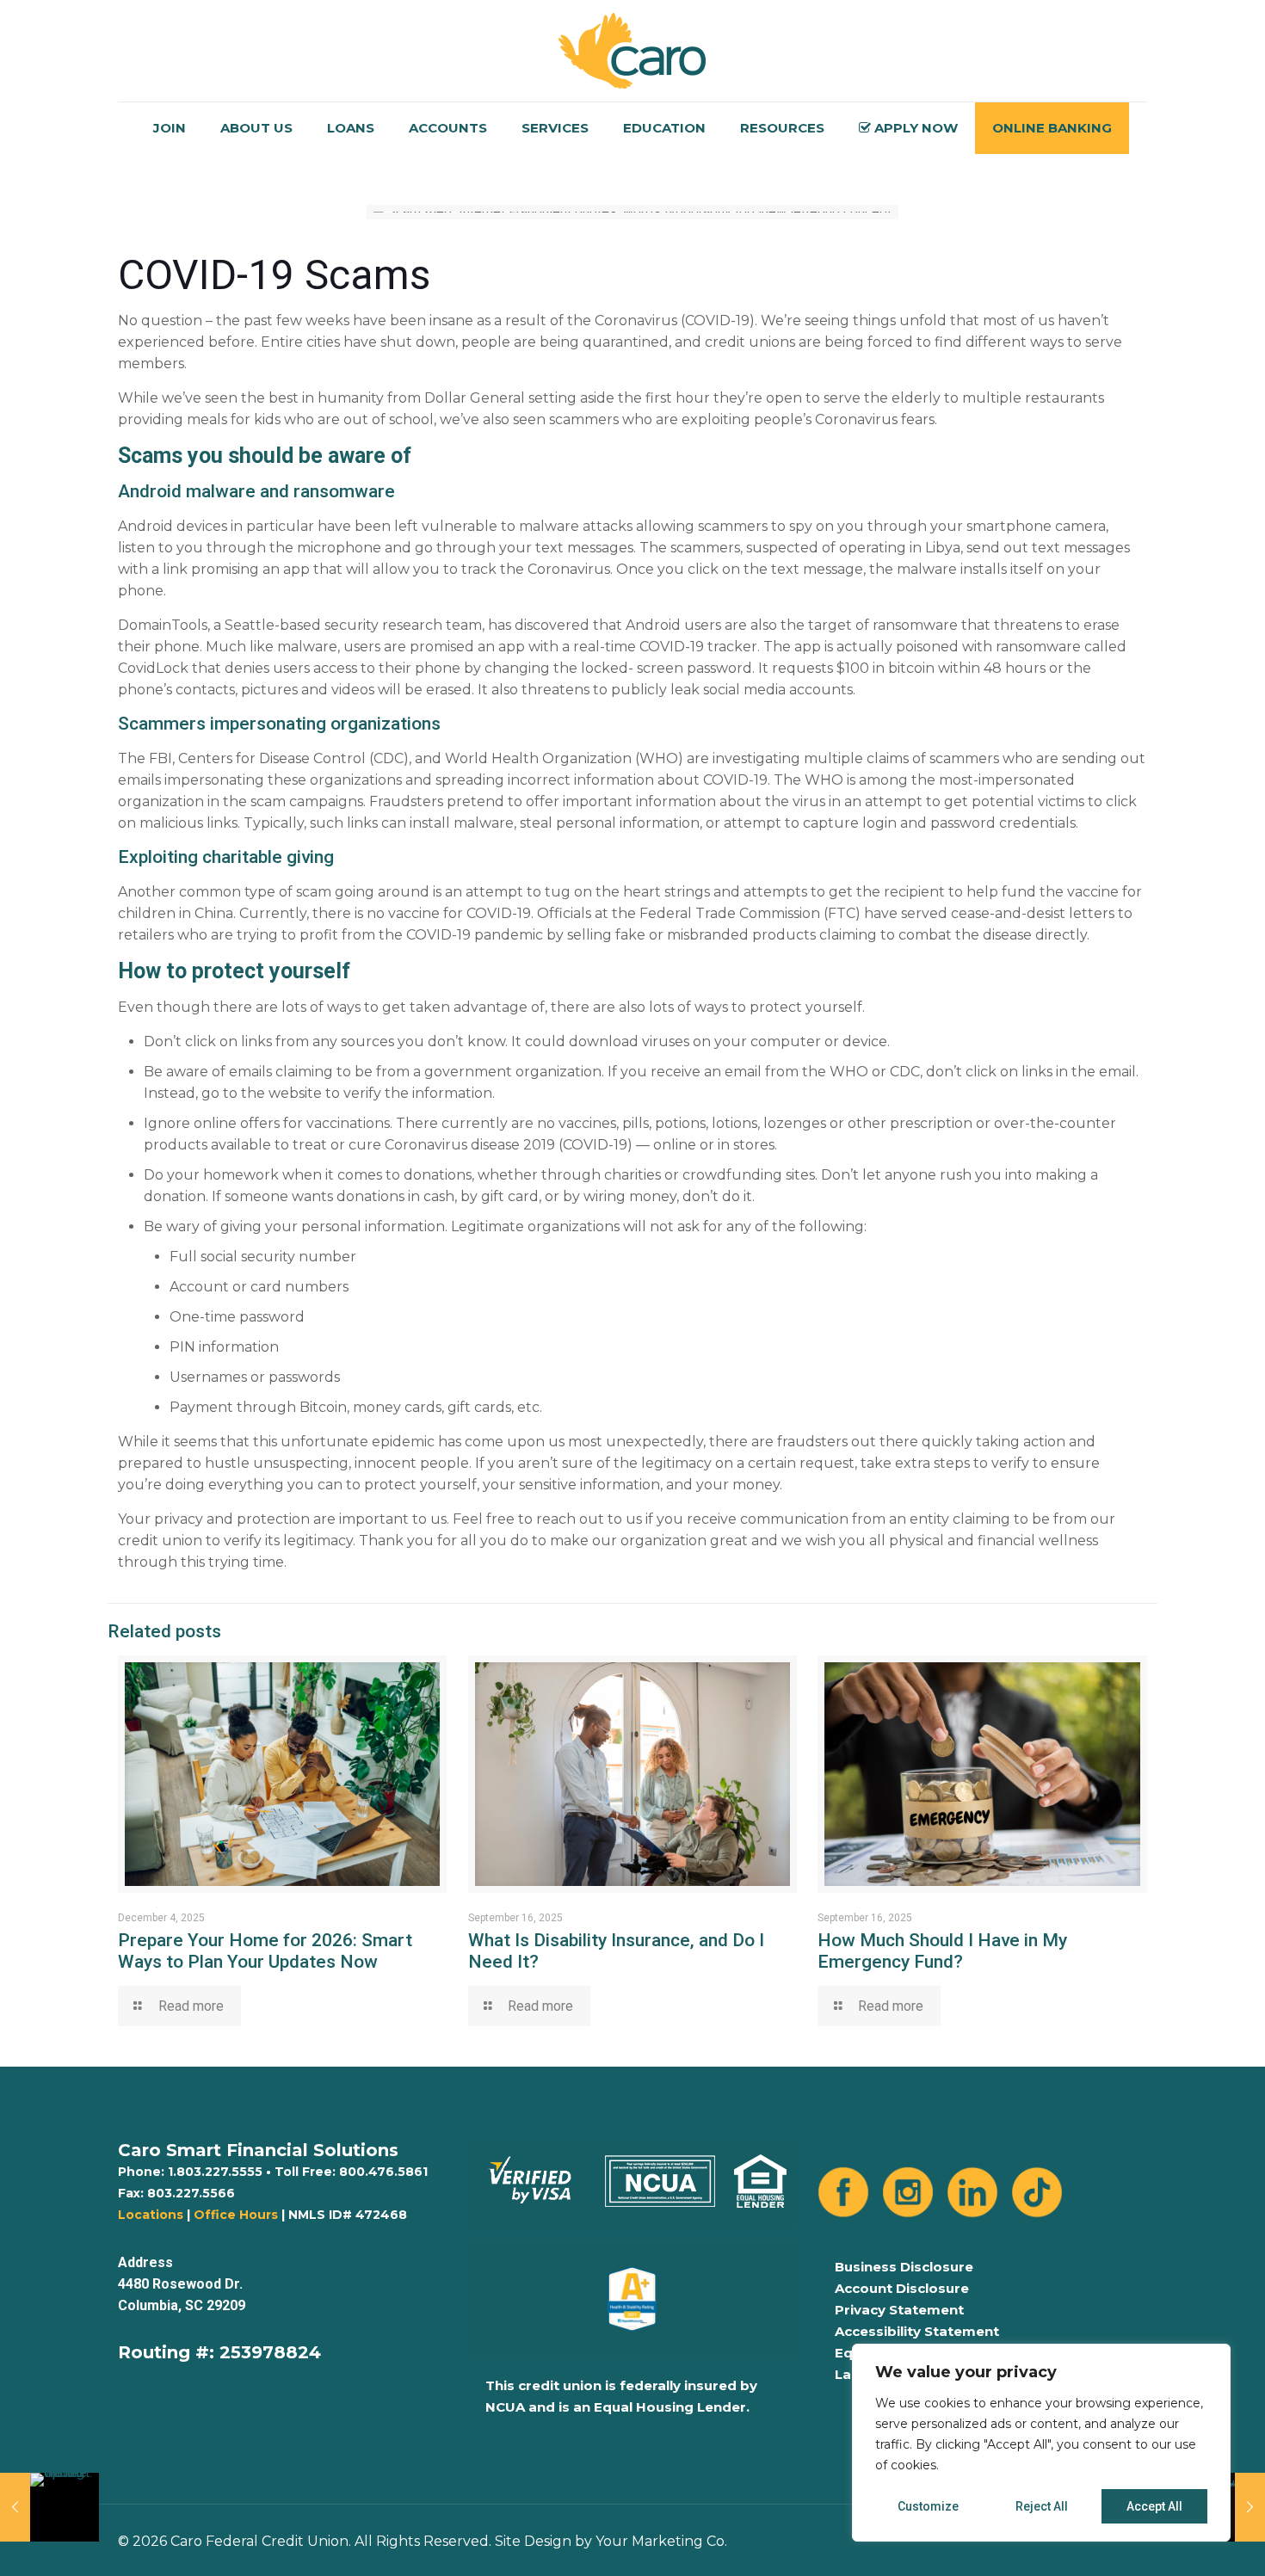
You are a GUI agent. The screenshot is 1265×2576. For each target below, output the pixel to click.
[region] (1041, 2443)
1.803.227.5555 (215, 2172)
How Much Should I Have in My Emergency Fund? (942, 1951)
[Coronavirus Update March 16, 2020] (49, 2507)
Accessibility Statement (917, 2331)
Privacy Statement (899, 2310)
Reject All (1042, 2506)
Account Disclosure (902, 2288)
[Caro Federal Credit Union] (632, 51)
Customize (928, 2506)
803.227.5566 (191, 2193)
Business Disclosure (904, 2267)
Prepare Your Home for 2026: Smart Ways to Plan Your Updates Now (265, 1951)
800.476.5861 (383, 2172)
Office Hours (236, 2215)
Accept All (1154, 2506)
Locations (151, 2215)
